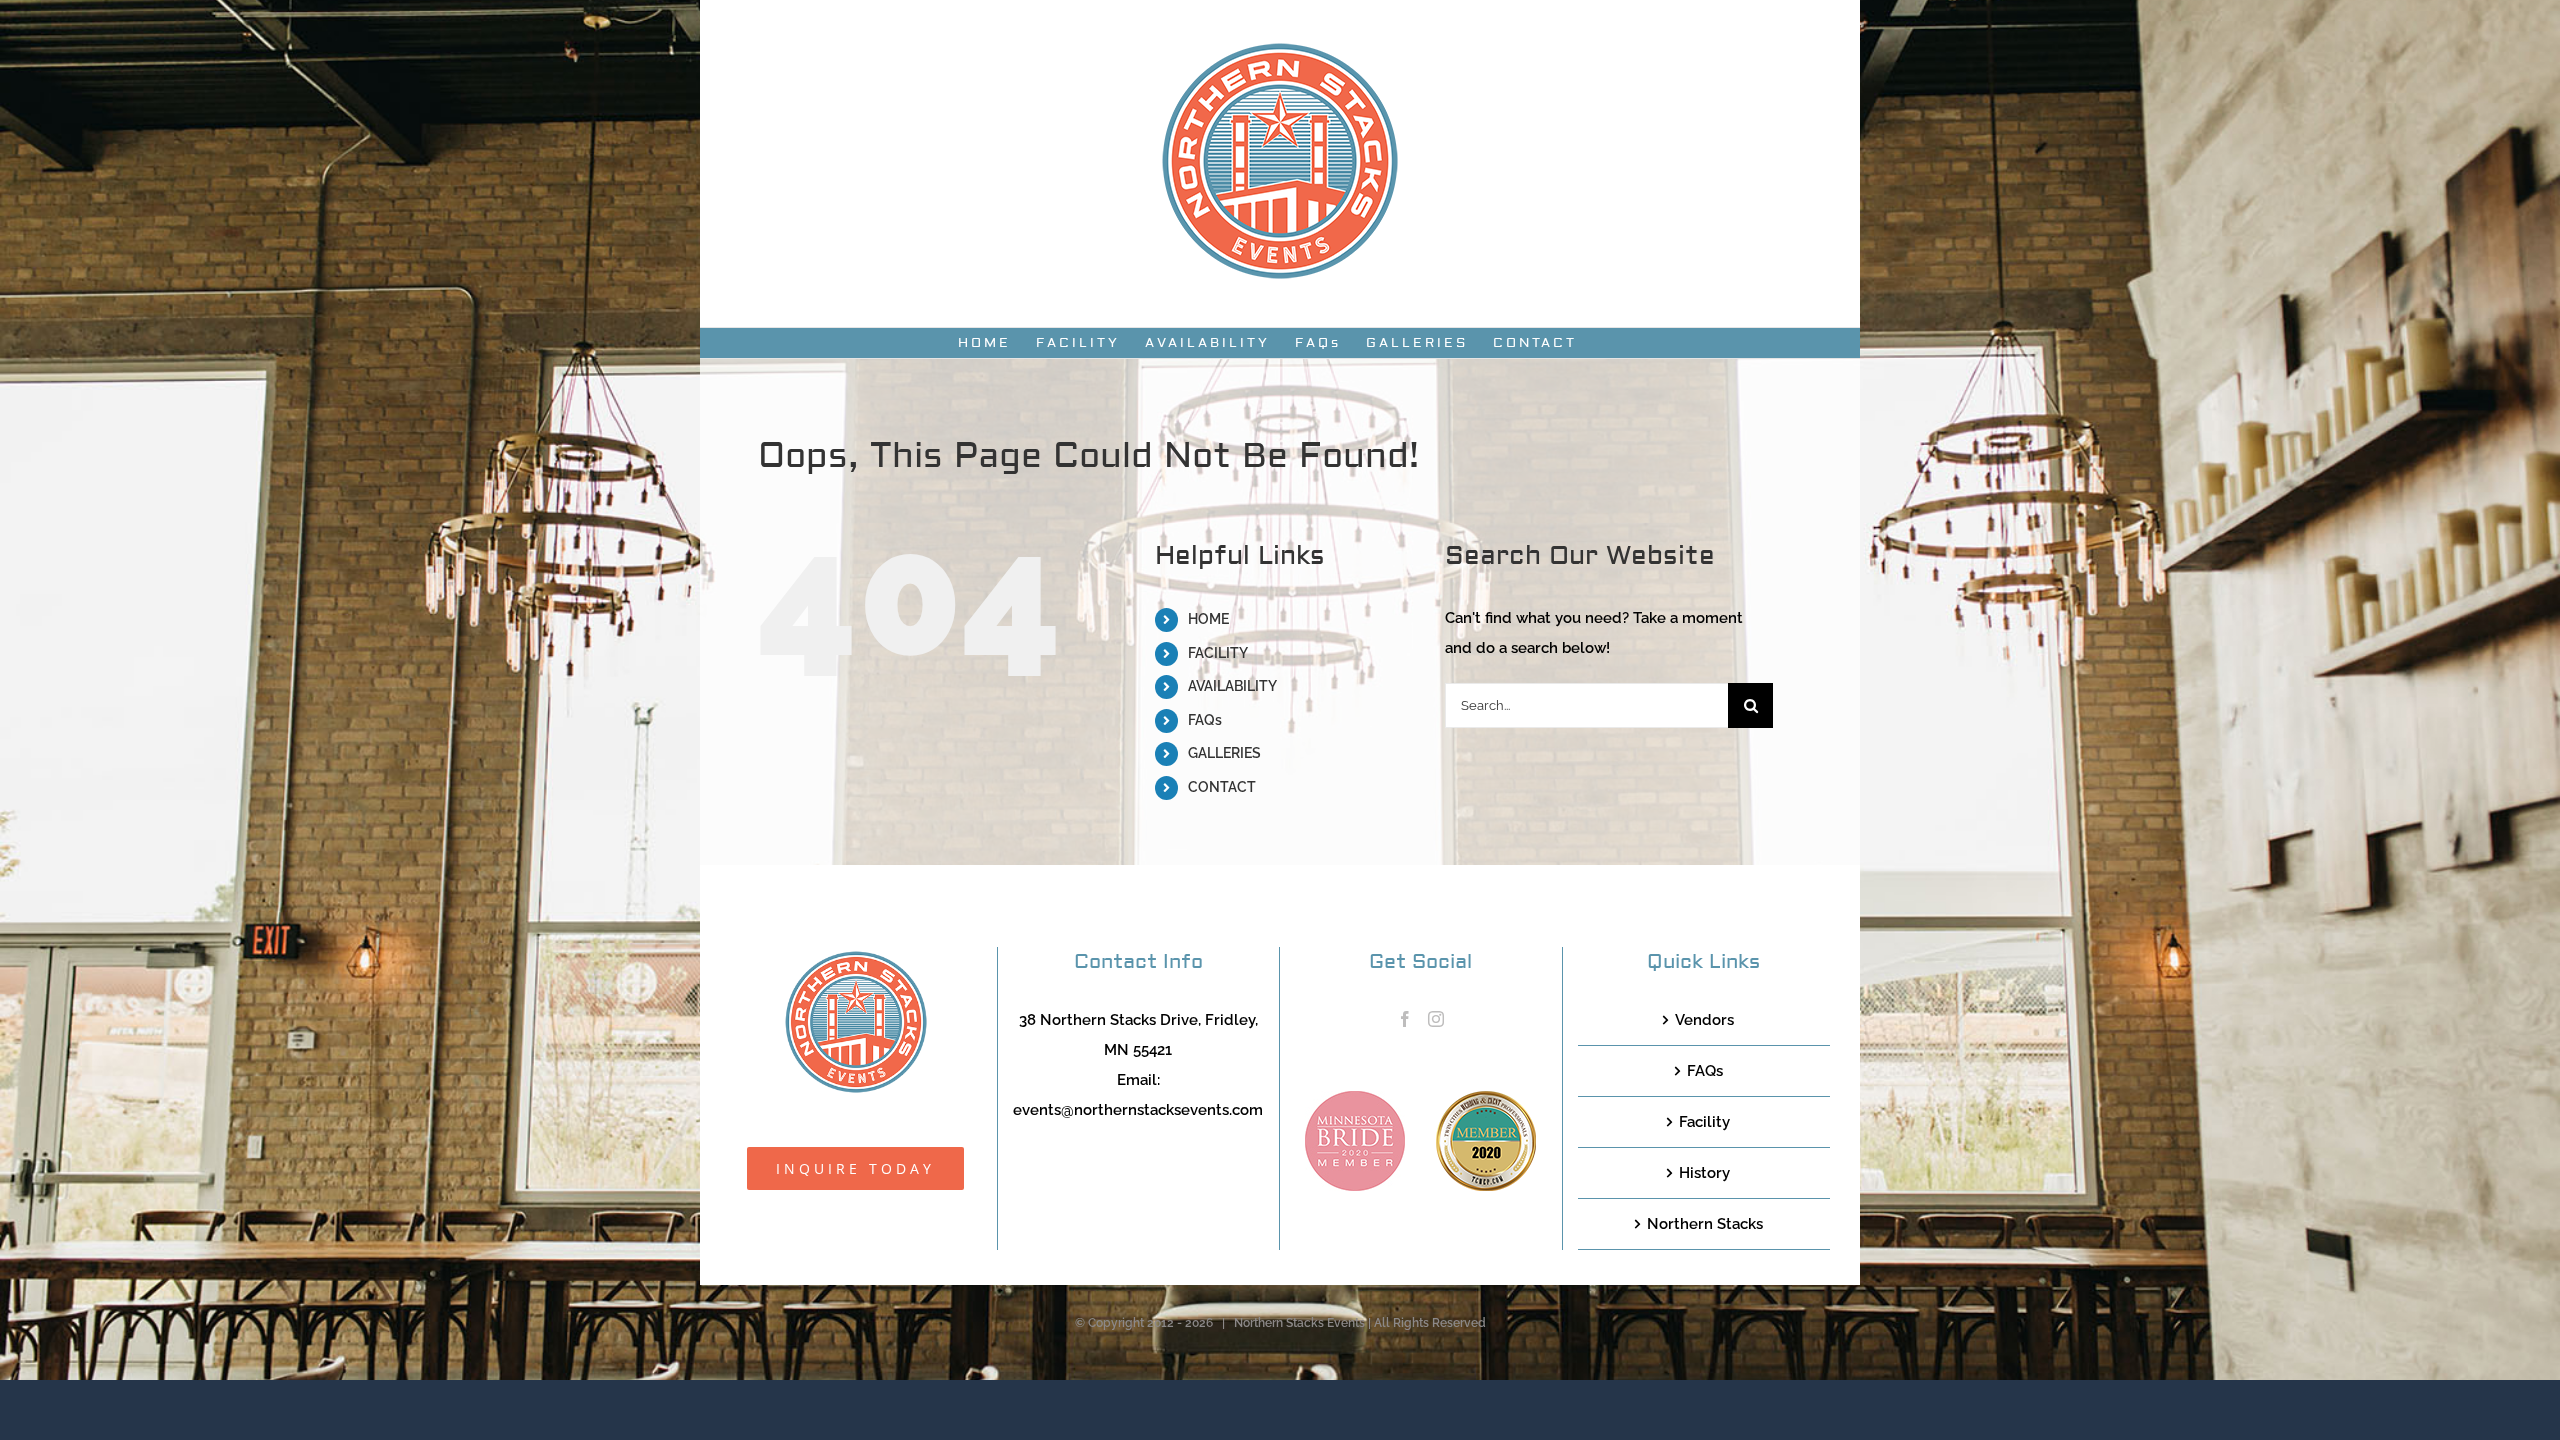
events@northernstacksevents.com (1138, 1110)
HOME (1208, 619)
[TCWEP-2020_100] (1486, 1098)
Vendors (1704, 1020)
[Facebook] (1405, 1019)
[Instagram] (1436, 1019)
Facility (1704, 1122)
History (1704, 1173)
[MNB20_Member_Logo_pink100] (1355, 1098)
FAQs (1205, 720)
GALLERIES (1224, 753)
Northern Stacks (1705, 1224)
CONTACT (1222, 787)
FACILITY (1218, 653)
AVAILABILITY (1232, 686)
